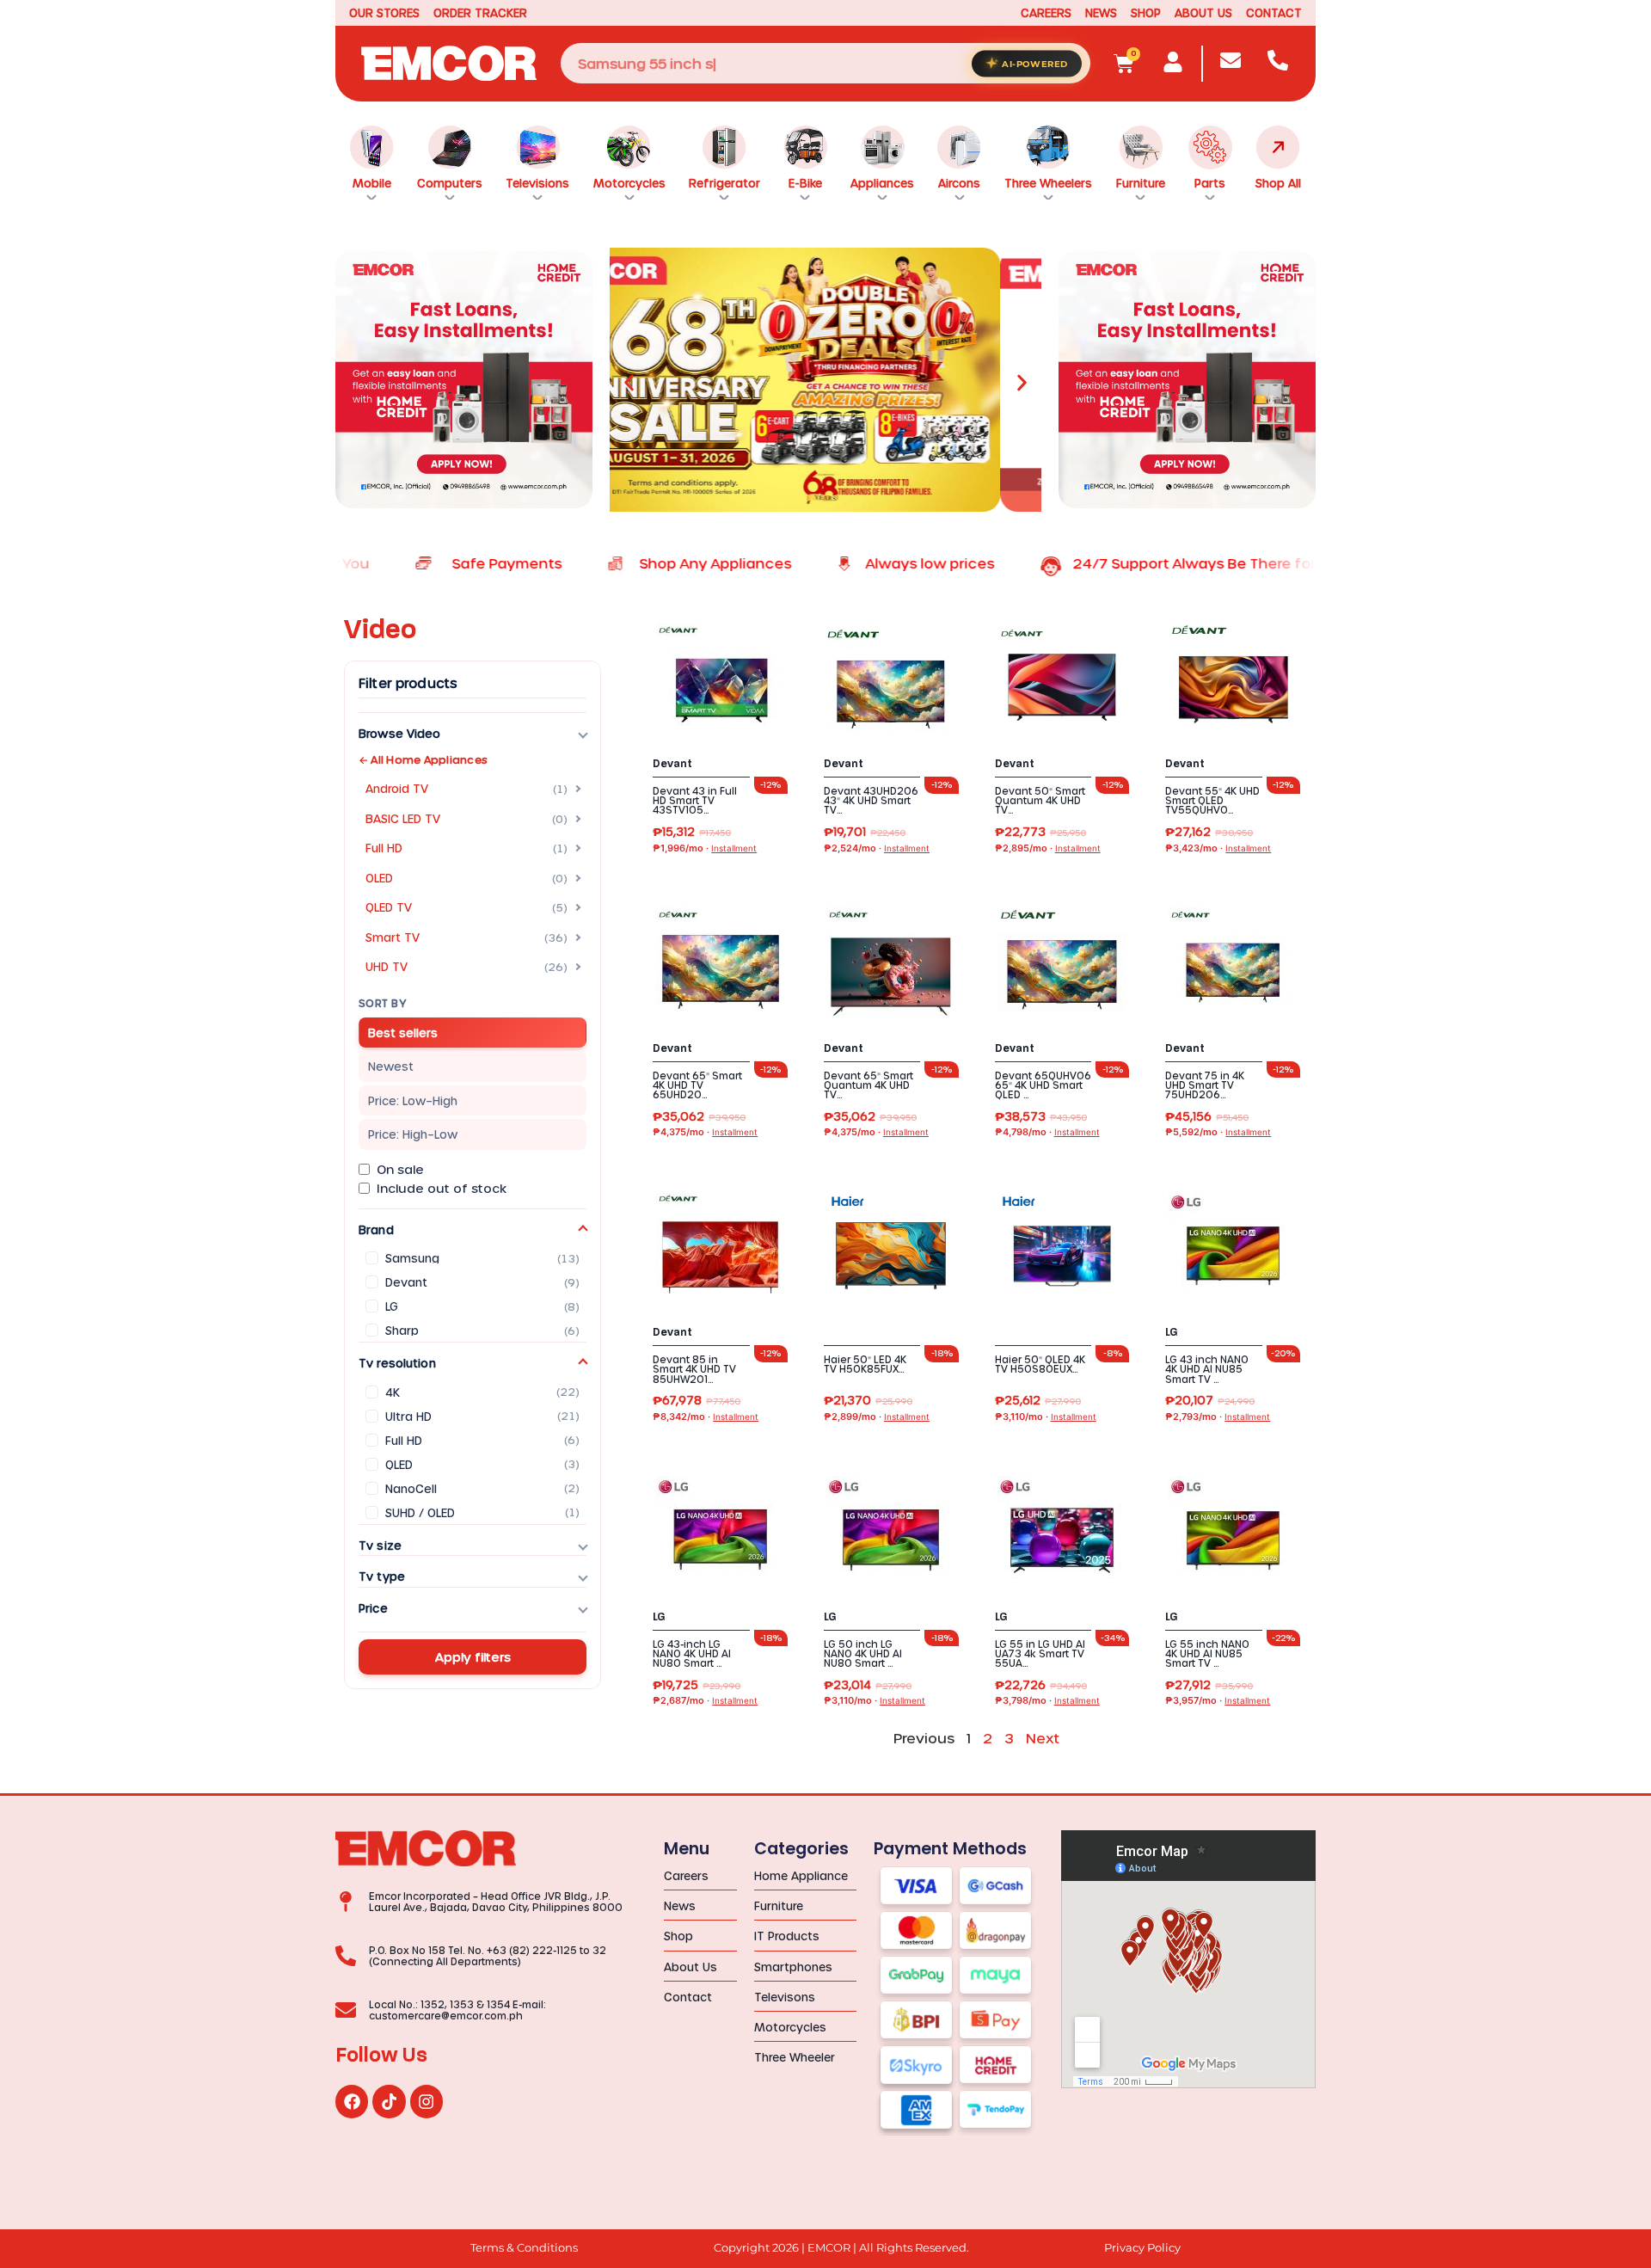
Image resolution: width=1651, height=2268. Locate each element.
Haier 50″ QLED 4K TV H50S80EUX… (1040, 1364)
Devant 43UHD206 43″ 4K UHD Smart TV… (871, 800)
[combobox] (825, 63)
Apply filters (473, 1657)
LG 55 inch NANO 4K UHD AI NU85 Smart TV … (1207, 1653)
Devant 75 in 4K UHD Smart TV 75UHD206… (1205, 1085)
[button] (629, 383)
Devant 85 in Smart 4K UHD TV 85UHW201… (694, 1369)
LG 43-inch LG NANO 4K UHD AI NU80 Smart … (692, 1653)
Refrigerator (724, 183)
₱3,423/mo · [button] (1218, 848)
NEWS (1101, 12)
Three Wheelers (1048, 183)
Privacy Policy (1142, 2248)
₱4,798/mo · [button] (1047, 1132)
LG (1172, 1332)
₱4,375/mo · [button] (705, 1132)
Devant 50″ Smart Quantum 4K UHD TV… (1040, 800)
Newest (391, 1066)
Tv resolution (397, 1363)
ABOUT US (1203, 12)
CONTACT (1274, 12)
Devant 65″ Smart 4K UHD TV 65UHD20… (697, 1085)
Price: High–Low (413, 1134)
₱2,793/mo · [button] (1218, 1417)
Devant (672, 764)
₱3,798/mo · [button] (1047, 1701)
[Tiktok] (389, 2101)
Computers (450, 183)
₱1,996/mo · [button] (705, 848)
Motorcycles (629, 183)
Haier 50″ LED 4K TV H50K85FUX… (865, 1364)
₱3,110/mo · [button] (1046, 1417)
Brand (376, 1229)
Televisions (537, 183)
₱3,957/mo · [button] (1218, 1701)
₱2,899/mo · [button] (877, 1417)
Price (373, 1608)
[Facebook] (352, 2101)
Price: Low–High (413, 1100)
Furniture (1141, 183)
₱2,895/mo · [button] (1048, 848)
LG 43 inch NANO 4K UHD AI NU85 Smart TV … (1207, 1369)
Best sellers (403, 1033)
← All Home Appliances (423, 759)
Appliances (882, 183)
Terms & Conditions (524, 2248)
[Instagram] (427, 2101)
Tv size (380, 1545)
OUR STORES (384, 12)
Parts (1210, 183)
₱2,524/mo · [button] (877, 848)
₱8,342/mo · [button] (706, 1417)
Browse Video (400, 733)
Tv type (382, 1576)
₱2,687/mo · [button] (705, 1701)
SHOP (1146, 12)
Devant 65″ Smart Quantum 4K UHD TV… (868, 1085)
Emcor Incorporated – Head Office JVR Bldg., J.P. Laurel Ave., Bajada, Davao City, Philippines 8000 (496, 1902)
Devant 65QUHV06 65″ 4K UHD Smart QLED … (1043, 1085)
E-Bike (805, 183)
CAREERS (1046, 12)
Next (1043, 1738)
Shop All (1278, 183)
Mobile (372, 183)
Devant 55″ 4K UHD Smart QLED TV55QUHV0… (1212, 800)
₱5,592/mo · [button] (1218, 1132)
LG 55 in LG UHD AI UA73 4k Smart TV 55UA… (1040, 1653)
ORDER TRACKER (480, 12)
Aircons (959, 183)
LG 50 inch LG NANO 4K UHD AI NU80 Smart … (863, 1653)
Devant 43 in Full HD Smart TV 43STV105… (695, 800)
